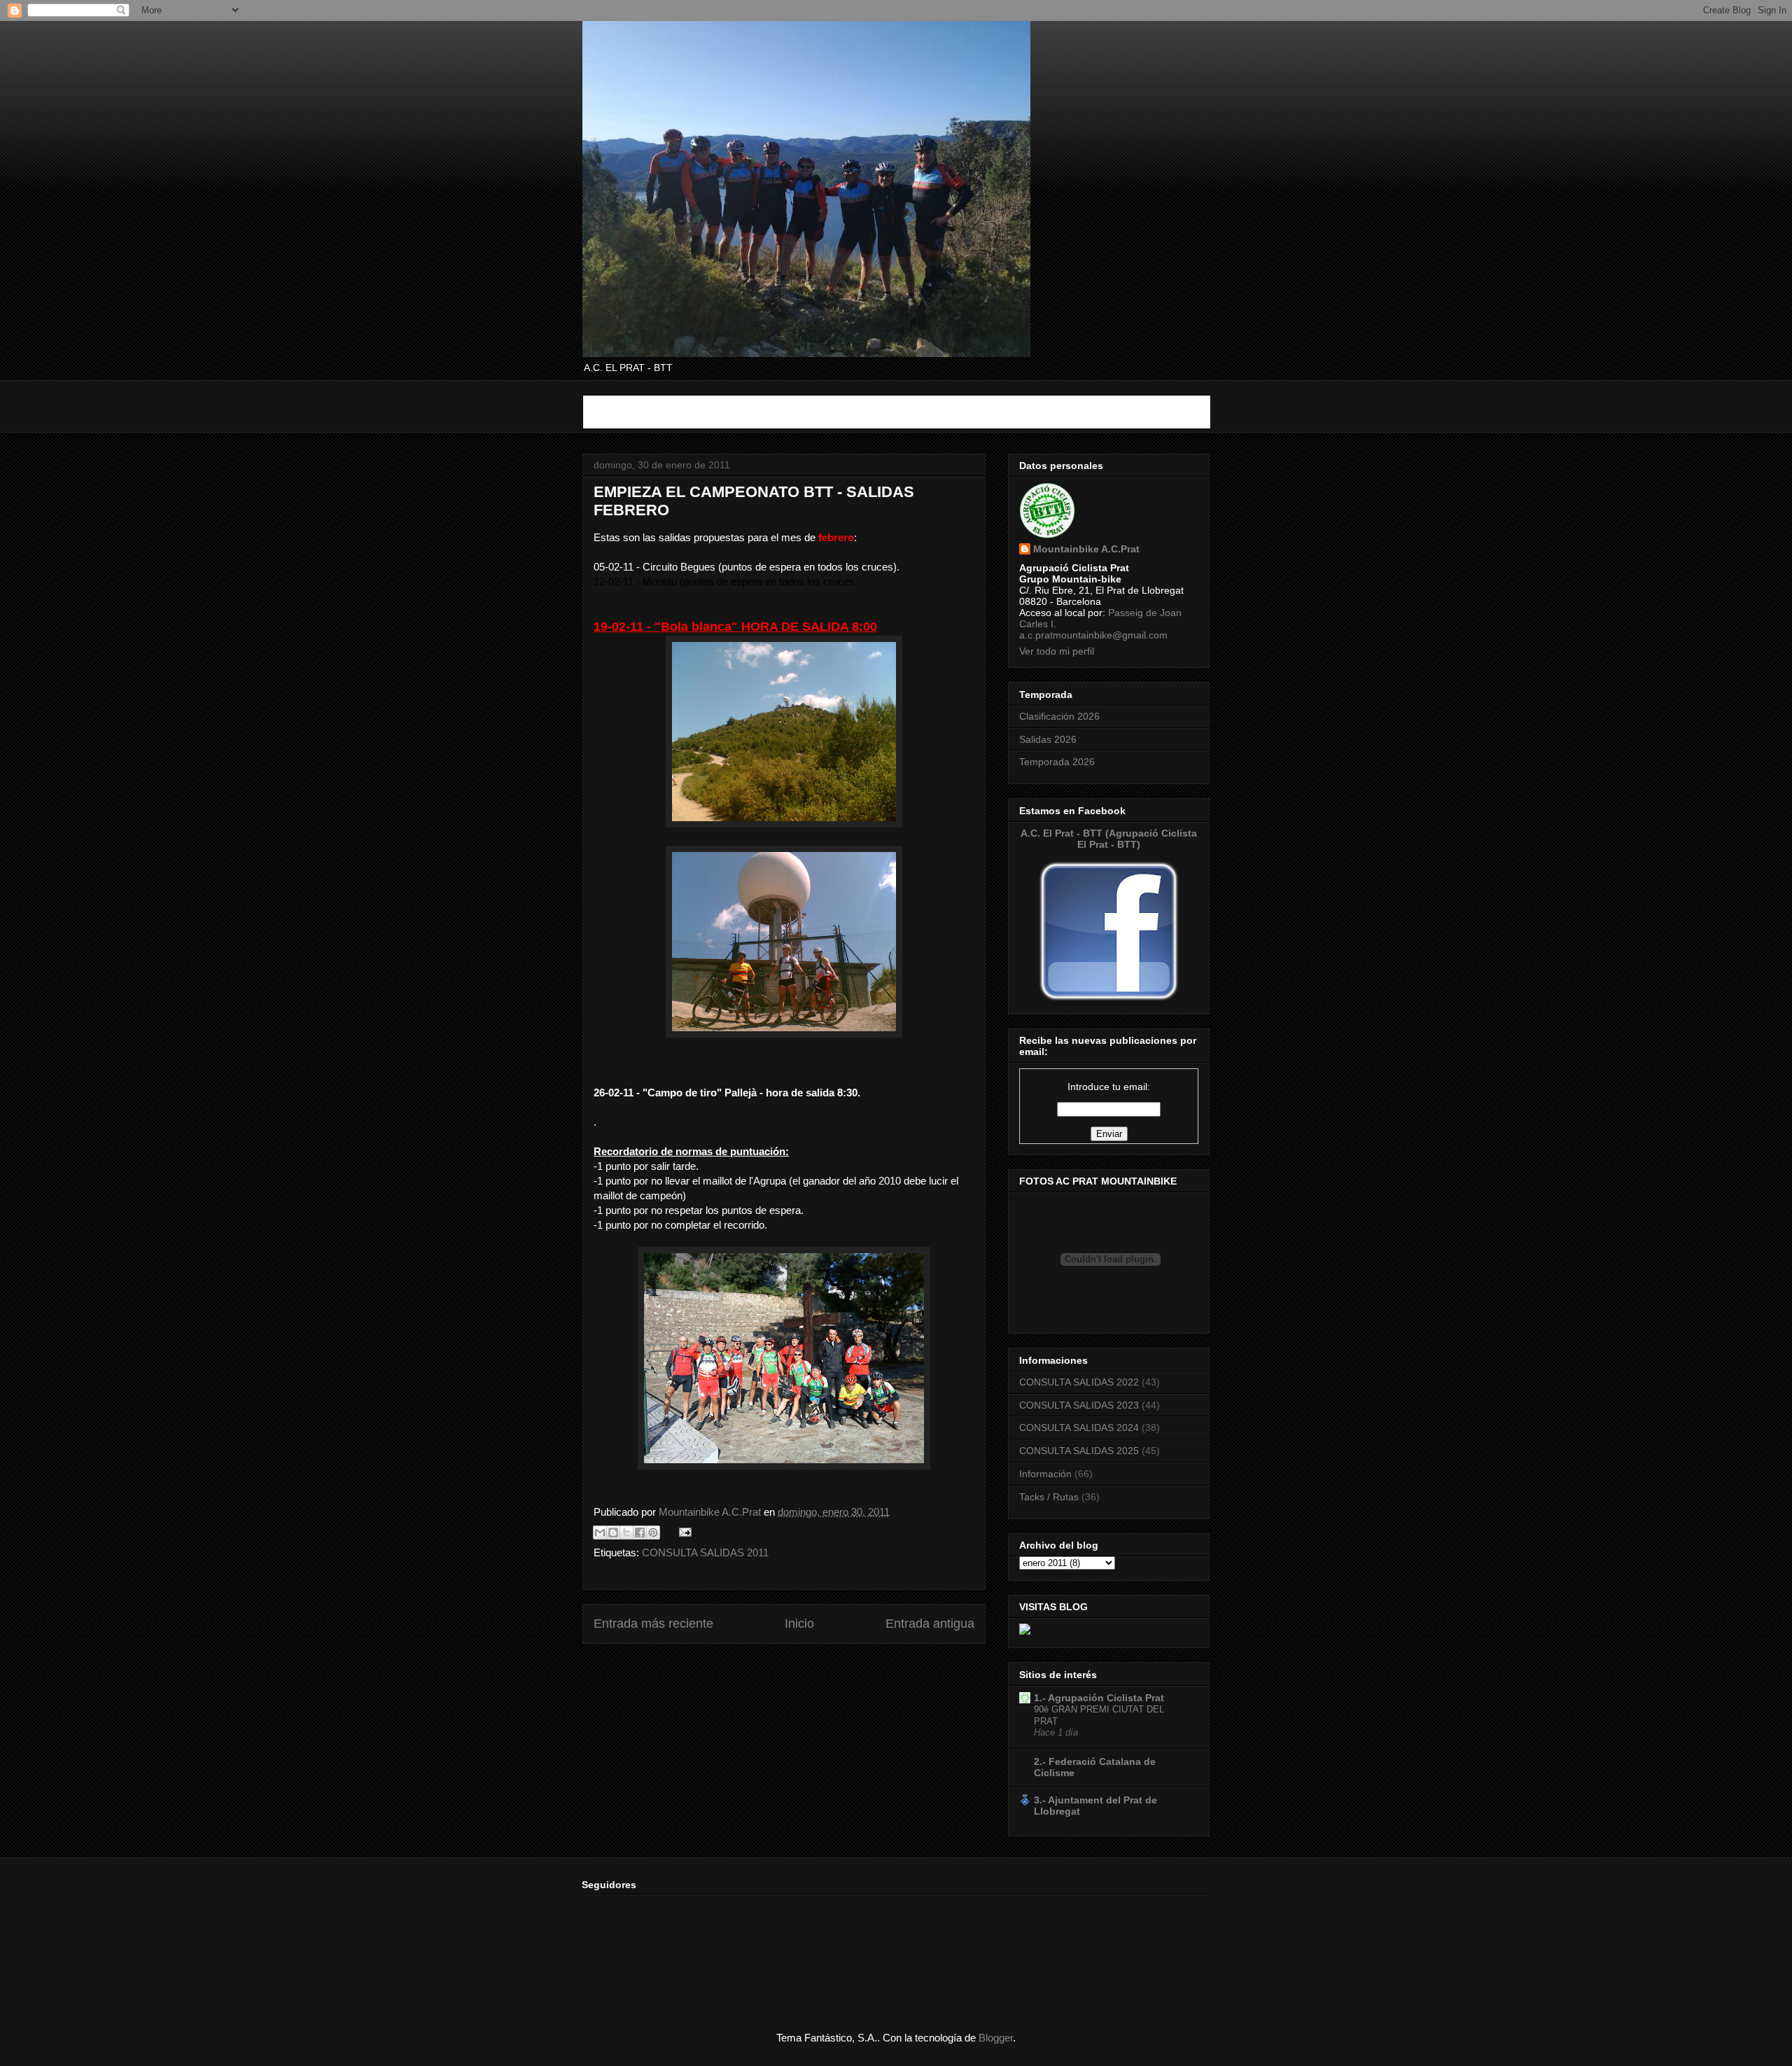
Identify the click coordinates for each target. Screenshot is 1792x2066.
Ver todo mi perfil (1057, 651)
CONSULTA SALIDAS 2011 (705, 1552)
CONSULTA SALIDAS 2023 (1079, 1405)
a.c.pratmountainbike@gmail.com (1093, 635)
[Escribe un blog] (613, 1533)
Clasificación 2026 (1059, 716)
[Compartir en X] (626, 1533)
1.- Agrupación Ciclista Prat (1099, 1698)
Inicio (799, 1624)
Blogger (996, 2038)
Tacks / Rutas (1049, 1497)
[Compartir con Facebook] (640, 1533)
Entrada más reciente (653, 1624)
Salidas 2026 (1048, 739)
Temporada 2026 (1057, 762)
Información (1045, 1474)
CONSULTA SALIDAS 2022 (1079, 1382)
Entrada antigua (930, 1624)
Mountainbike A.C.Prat (1086, 549)
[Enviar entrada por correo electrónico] (682, 1531)
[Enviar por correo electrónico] (600, 1533)
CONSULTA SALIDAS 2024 (1079, 1428)
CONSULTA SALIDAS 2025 (1079, 1451)
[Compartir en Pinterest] (653, 1533)
